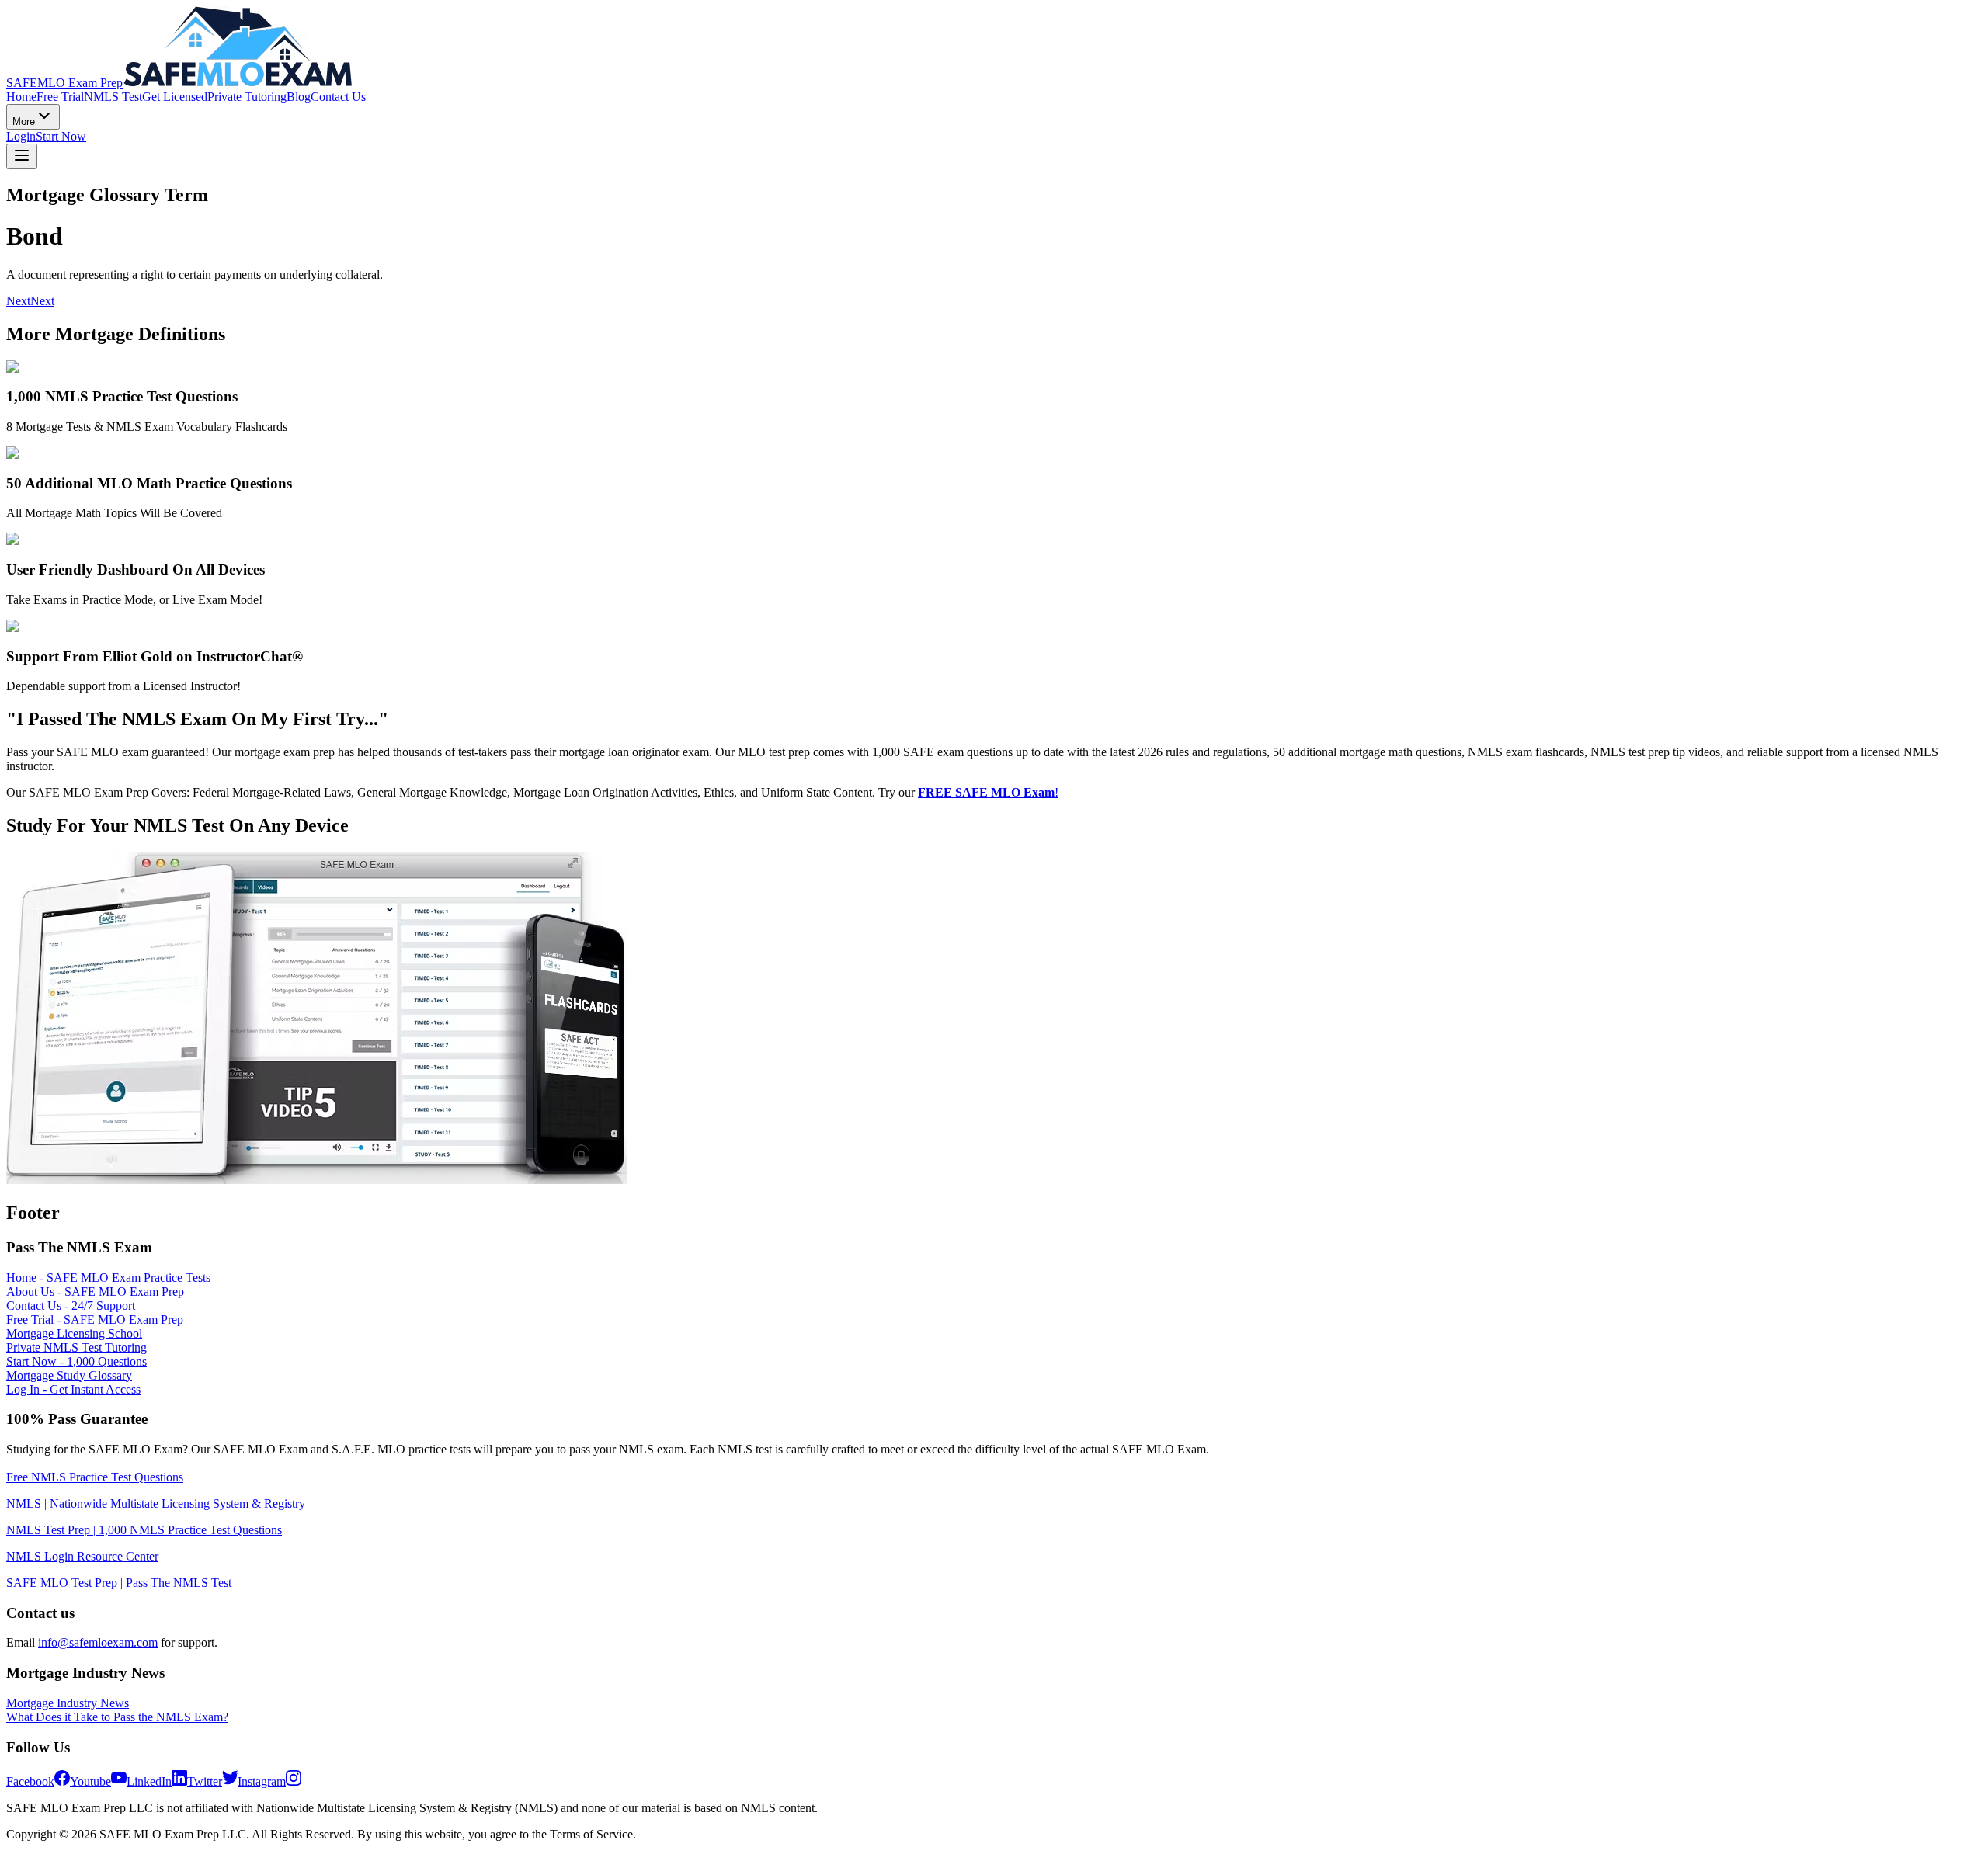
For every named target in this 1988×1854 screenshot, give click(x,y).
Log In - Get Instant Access (73, 1389)
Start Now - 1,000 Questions (76, 1361)
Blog (299, 97)
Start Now (61, 136)
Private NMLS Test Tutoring (76, 1347)
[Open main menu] (22, 156)
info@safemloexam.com (98, 1642)
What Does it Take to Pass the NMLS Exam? (117, 1717)
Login (21, 136)
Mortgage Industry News (68, 1703)
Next (18, 301)
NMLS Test (113, 97)
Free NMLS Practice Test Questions (95, 1477)
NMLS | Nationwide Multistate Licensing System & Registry (156, 1503)
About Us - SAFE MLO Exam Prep (95, 1292)
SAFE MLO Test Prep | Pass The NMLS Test (119, 1583)
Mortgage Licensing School (74, 1333)
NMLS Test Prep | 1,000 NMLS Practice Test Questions (144, 1530)
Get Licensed (175, 97)
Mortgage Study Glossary (69, 1375)
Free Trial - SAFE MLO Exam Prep (95, 1319)
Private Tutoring (247, 97)
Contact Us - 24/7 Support (71, 1305)
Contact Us (338, 97)
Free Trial (60, 97)
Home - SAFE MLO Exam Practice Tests (108, 1278)
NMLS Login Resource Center (82, 1556)
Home (21, 97)
